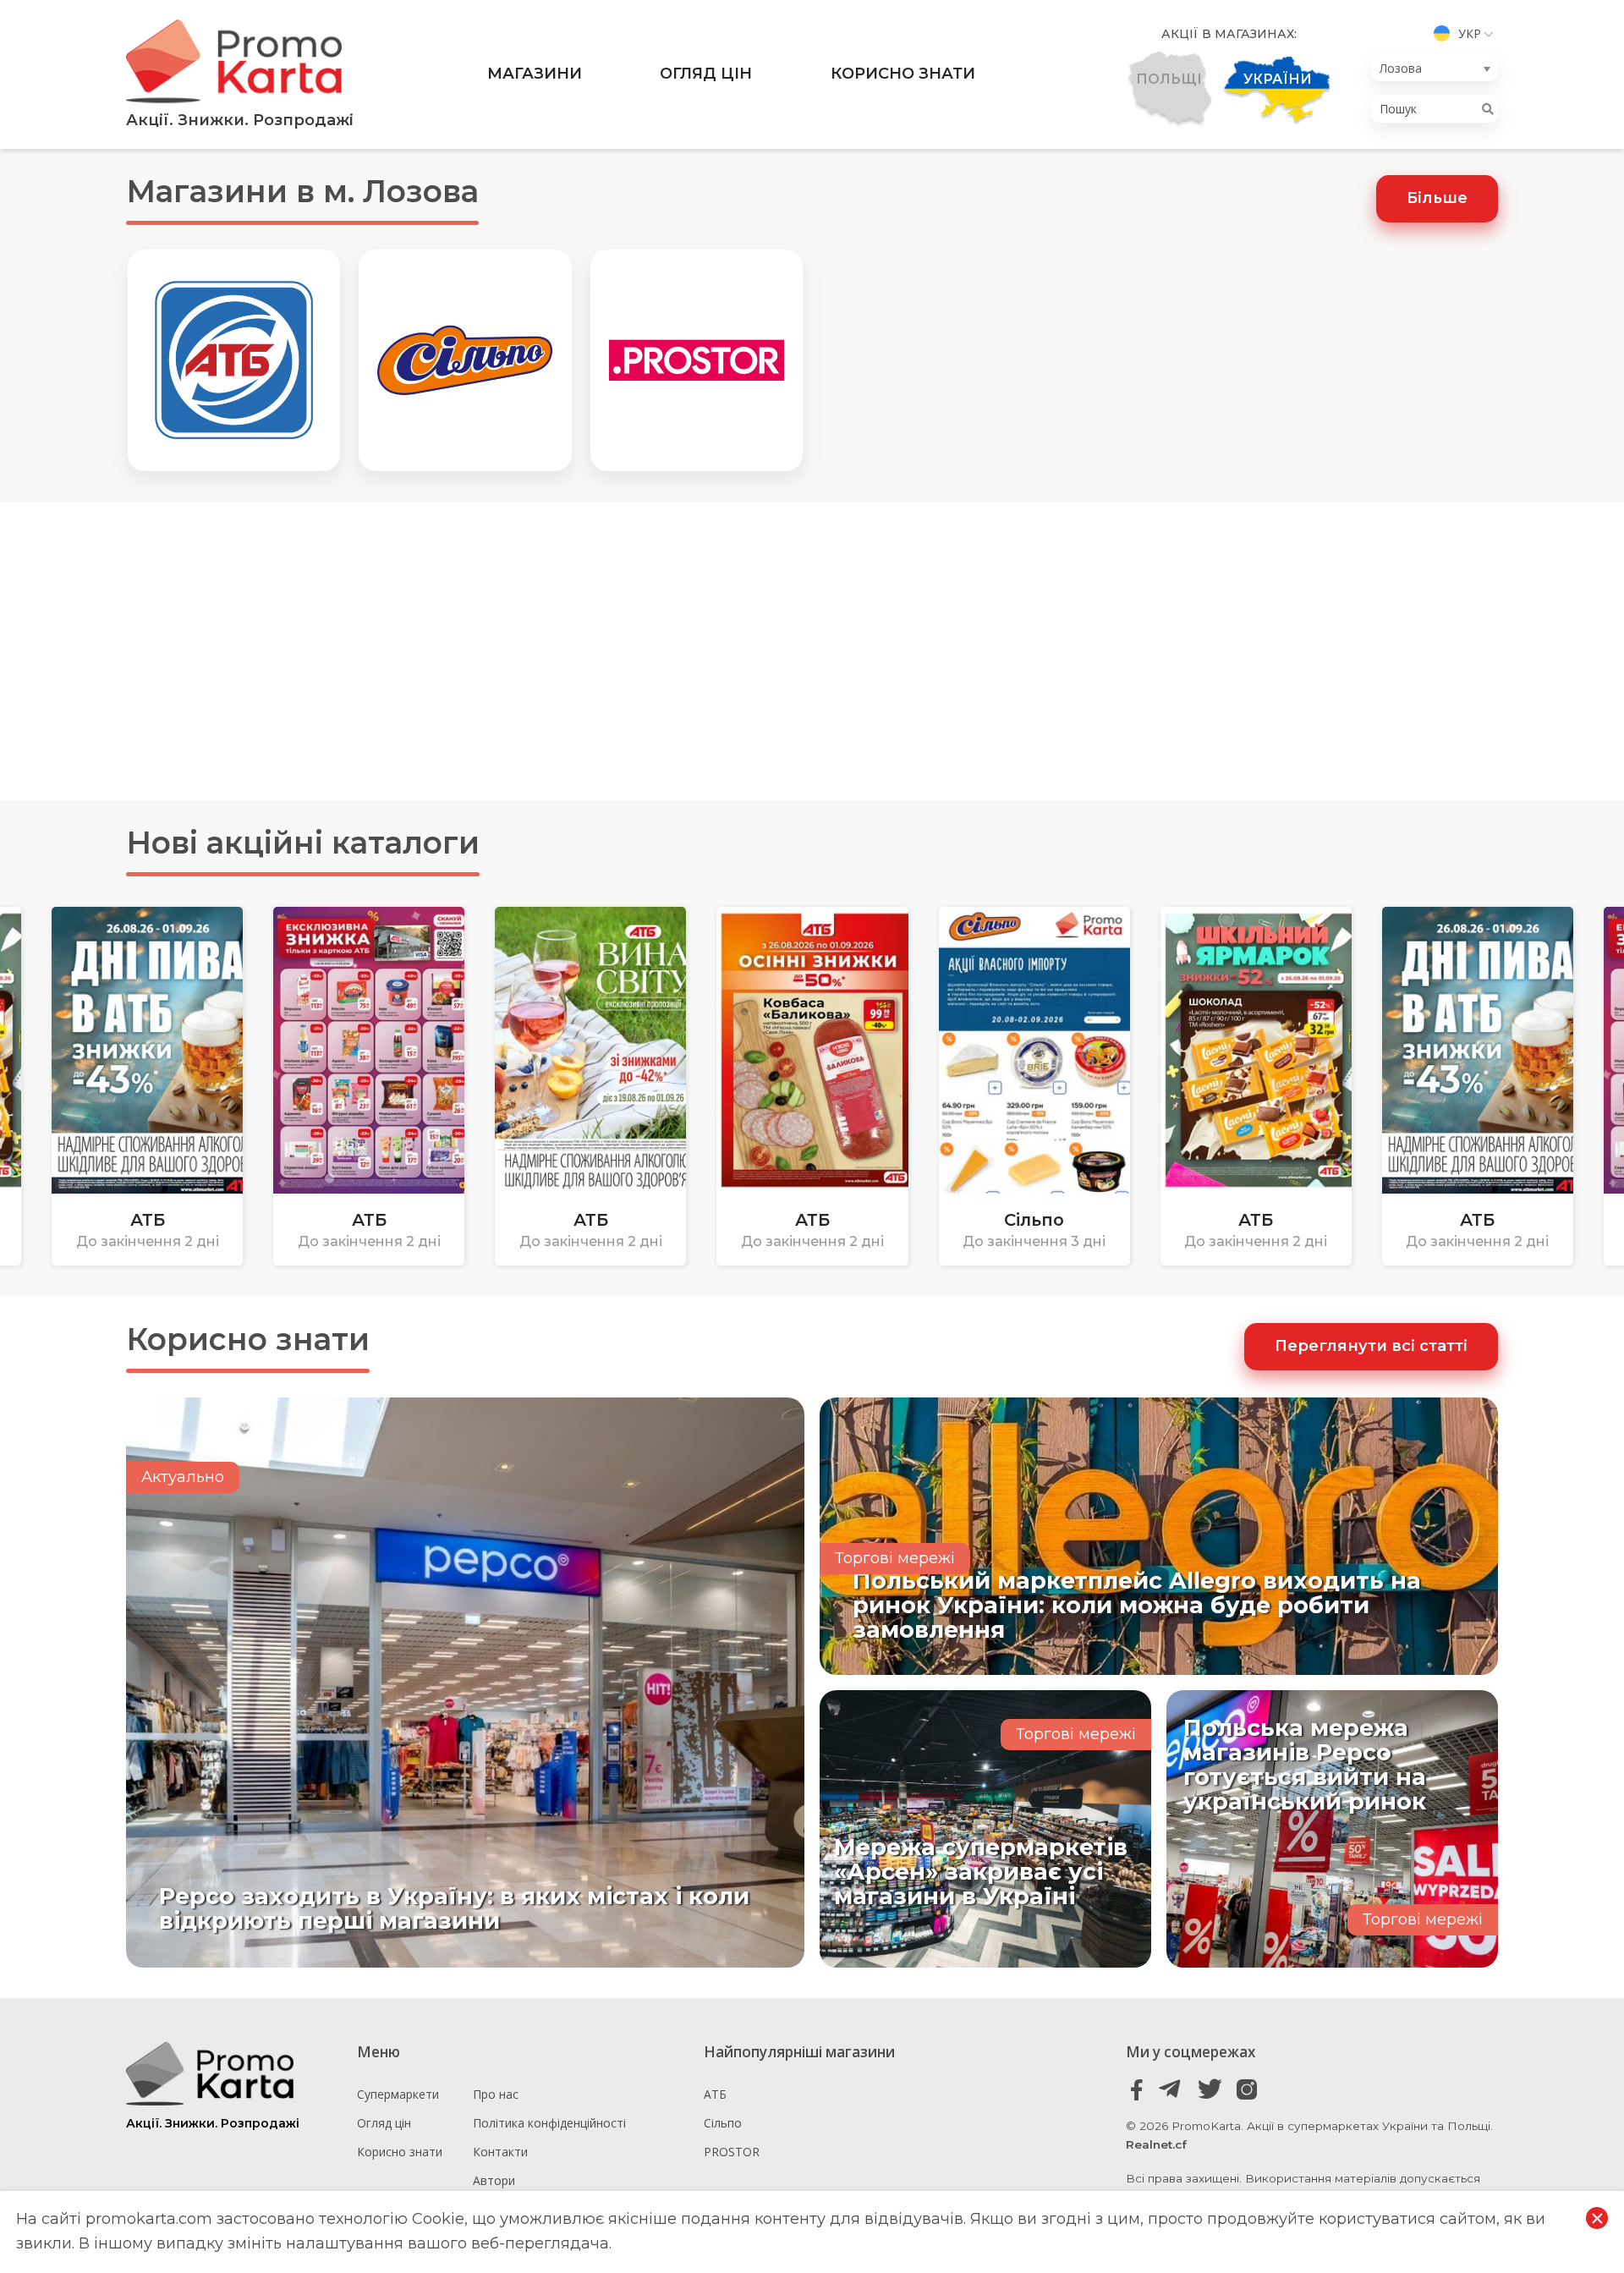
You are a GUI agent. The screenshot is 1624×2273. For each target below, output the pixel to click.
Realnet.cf (1156, 2144)
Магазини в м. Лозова (302, 191)
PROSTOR (732, 2152)
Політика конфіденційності (549, 2123)
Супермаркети (398, 2094)
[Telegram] (1174, 2090)
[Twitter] (1210, 2090)
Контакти (500, 2152)
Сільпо (723, 2123)
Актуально (183, 1477)
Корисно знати (903, 74)
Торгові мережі (895, 1558)
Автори (494, 2180)
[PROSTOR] (697, 360)
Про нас (496, 2094)
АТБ (715, 2094)
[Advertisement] (812, 651)
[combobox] (1435, 68)
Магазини (535, 74)
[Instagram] (1246, 2090)
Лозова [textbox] (1401, 68)
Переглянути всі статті (1371, 1346)
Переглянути (154, 1202)
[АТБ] (234, 360)
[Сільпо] (465, 360)
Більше (1437, 198)
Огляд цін (706, 74)
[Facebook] (1137, 2090)
